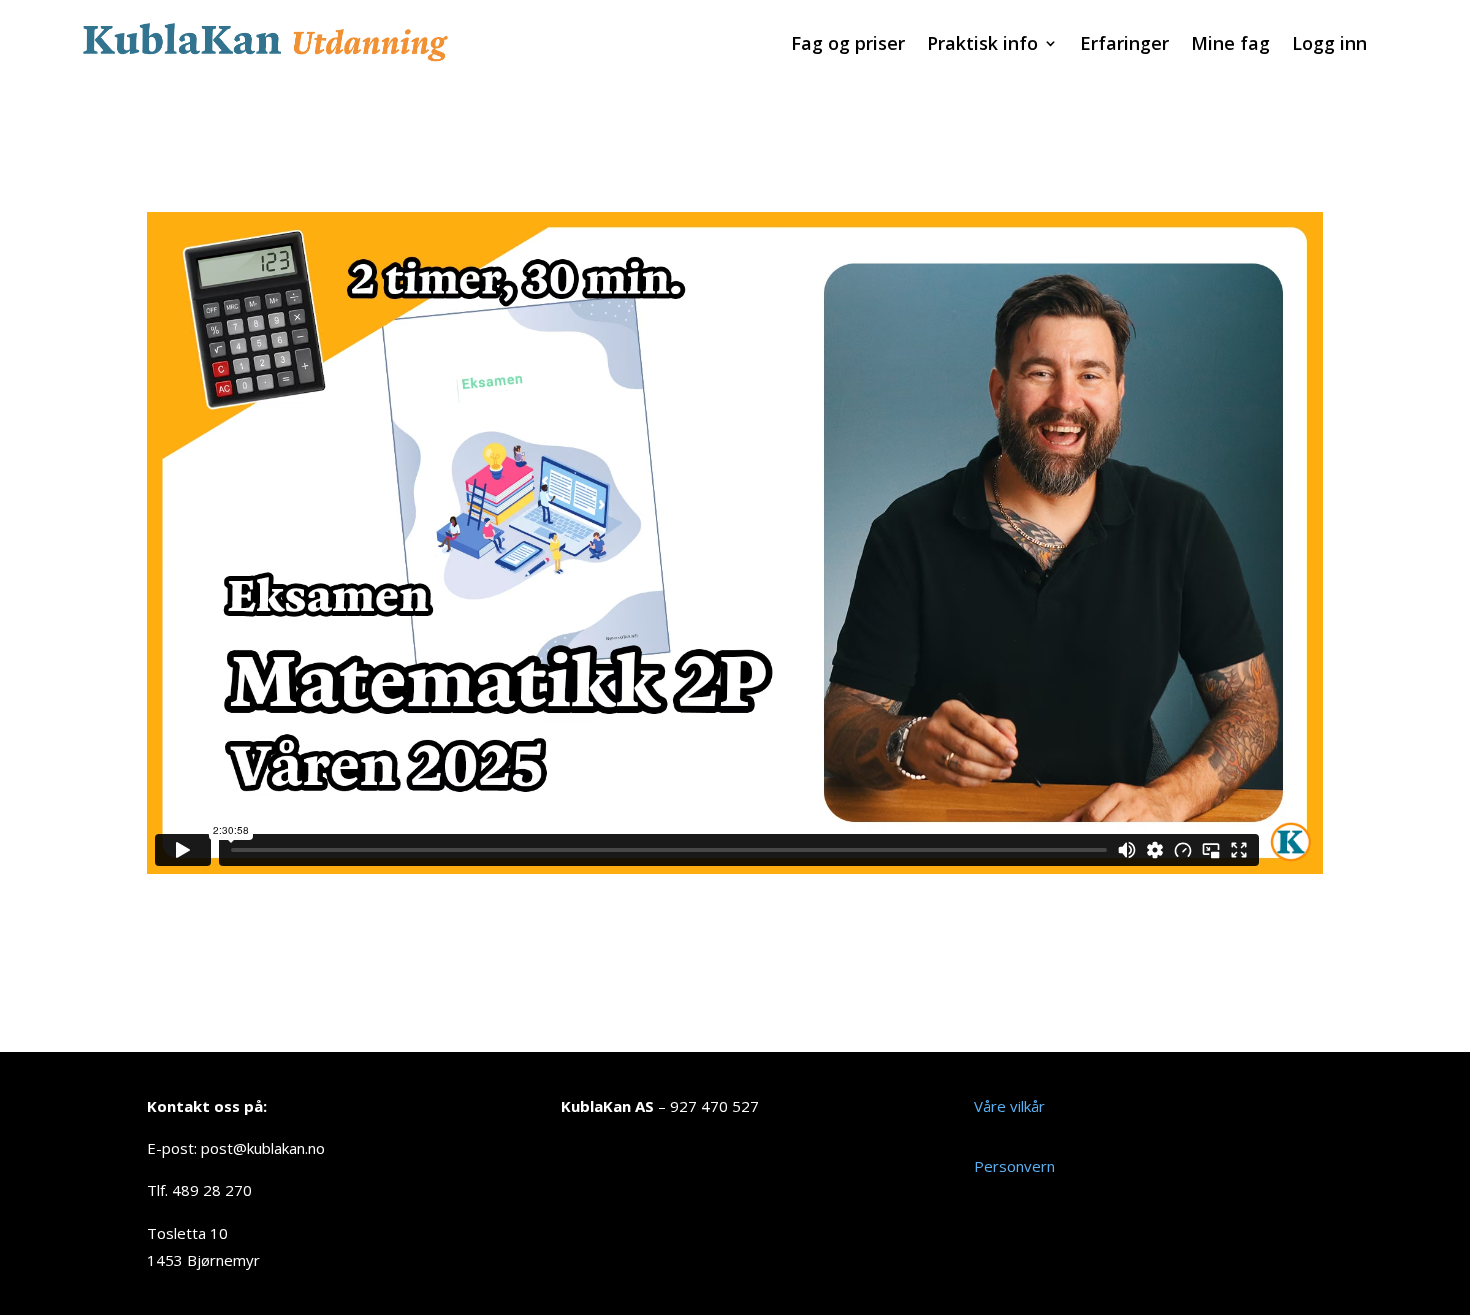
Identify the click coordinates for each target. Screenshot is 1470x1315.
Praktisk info (982, 45)
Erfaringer (1124, 45)
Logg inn (1329, 45)
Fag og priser (848, 45)
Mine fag (1230, 45)
